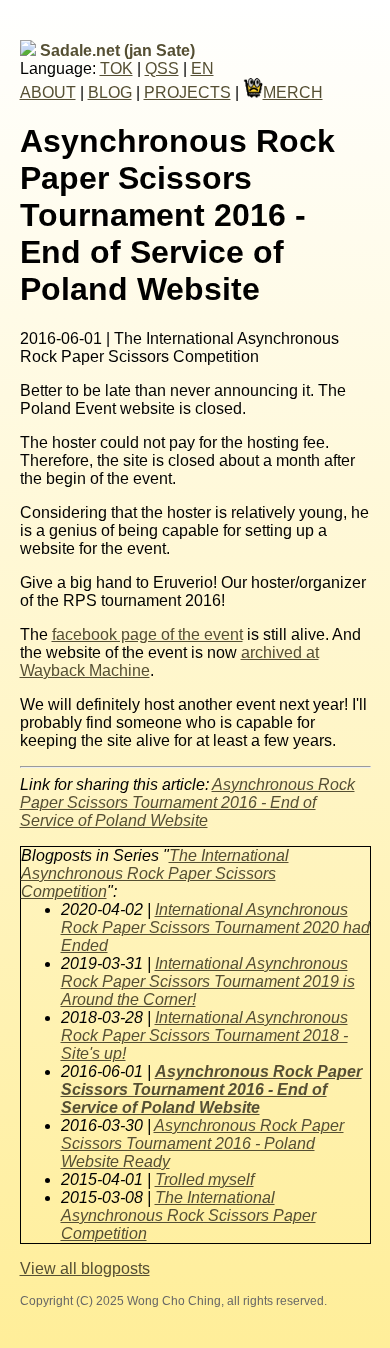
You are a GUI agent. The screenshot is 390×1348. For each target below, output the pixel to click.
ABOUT (48, 92)
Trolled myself (204, 1179)
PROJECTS (187, 92)
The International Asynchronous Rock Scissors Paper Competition (188, 1215)
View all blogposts (85, 1268)
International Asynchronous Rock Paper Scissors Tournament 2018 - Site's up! (204, 1035)
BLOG (110, 92)
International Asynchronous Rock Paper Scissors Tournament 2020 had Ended (215, 927)
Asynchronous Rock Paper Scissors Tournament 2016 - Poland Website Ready (202, 1143)
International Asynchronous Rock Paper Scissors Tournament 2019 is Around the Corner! (208, 981)
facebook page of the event (147, 634)
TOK (116, 68)
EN (202, 68)
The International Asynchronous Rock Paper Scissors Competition (155, 873)
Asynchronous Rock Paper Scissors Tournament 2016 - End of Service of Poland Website (187, 802)
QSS (162, 68)
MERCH (293, 92)
